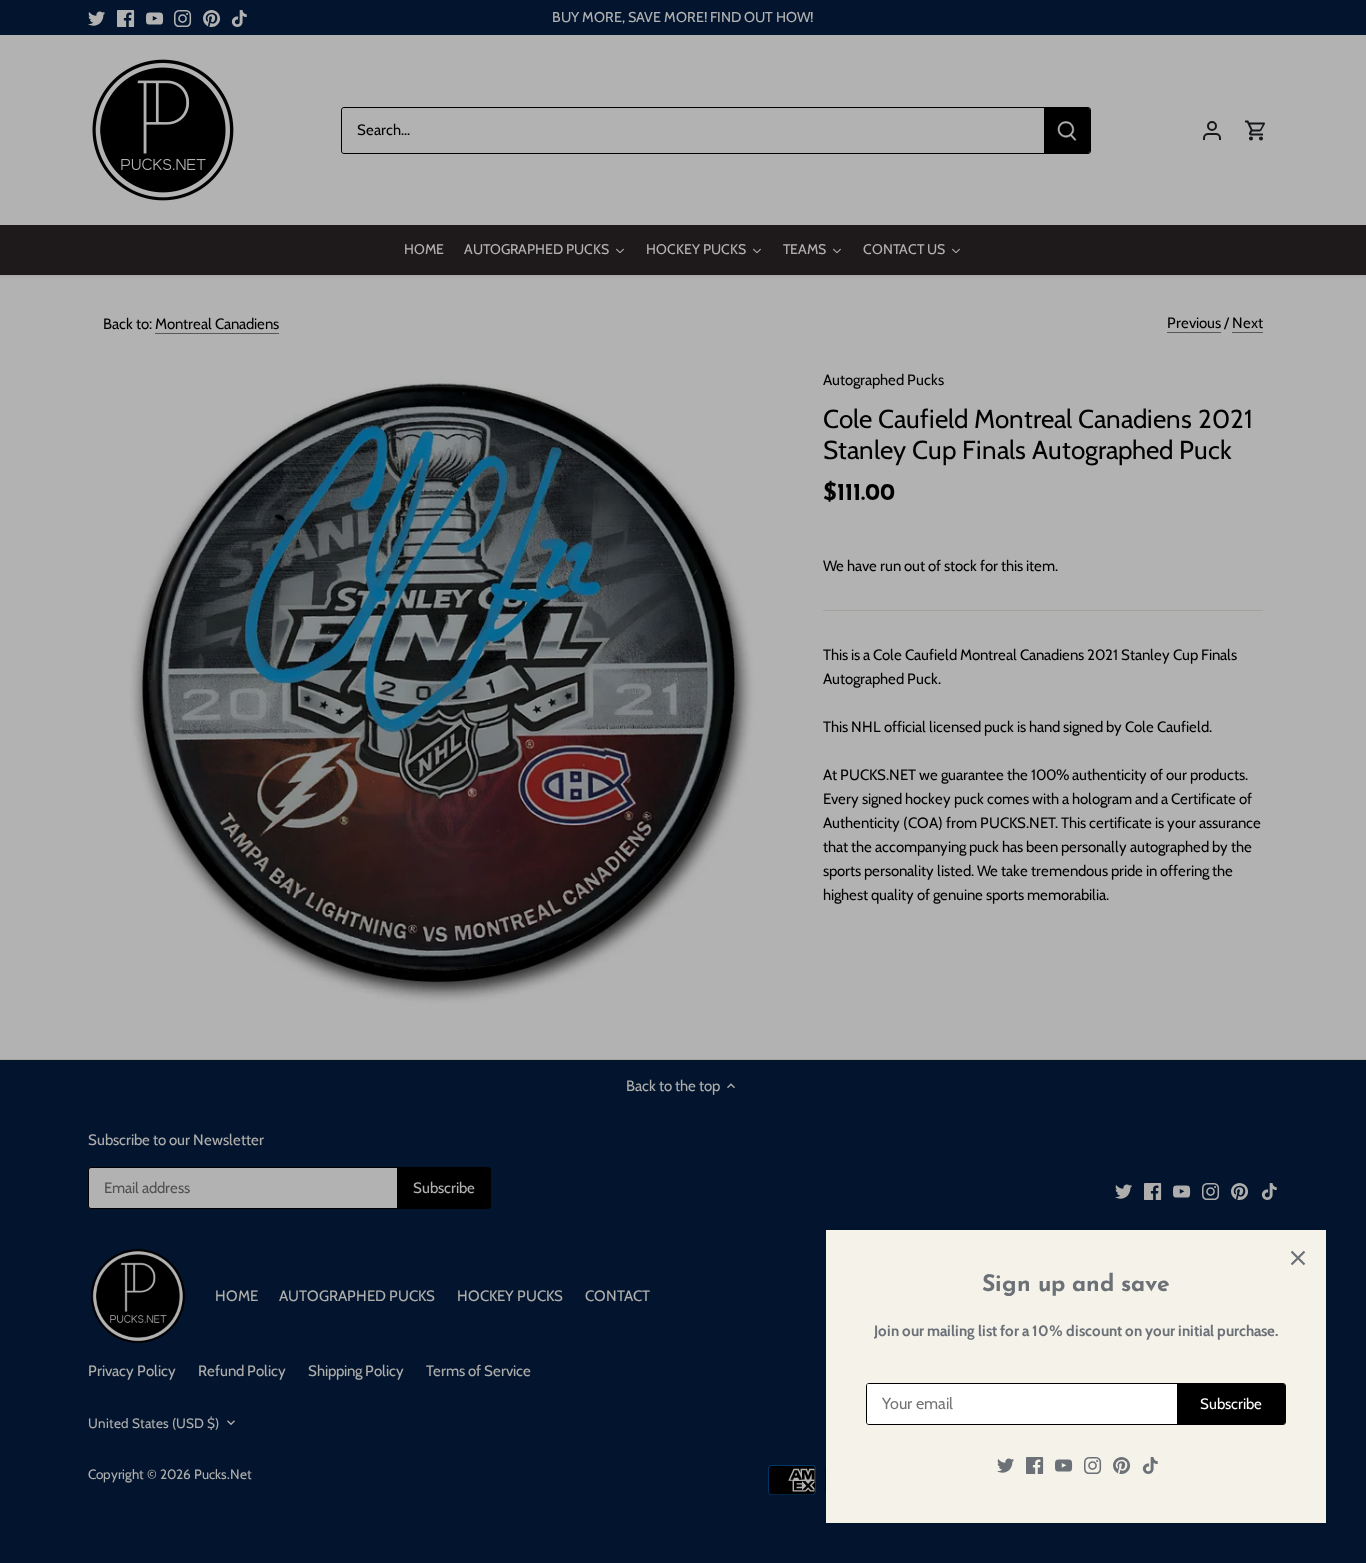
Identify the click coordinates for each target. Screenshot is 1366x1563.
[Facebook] (1034, 1465)
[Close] (1298, 1258)
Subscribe (1231, 1404)
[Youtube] (1063, 1465)
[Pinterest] (1121, 1465)
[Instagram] (1092, 1465)
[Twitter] (1005, 1465)
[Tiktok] (1150, 1465)
